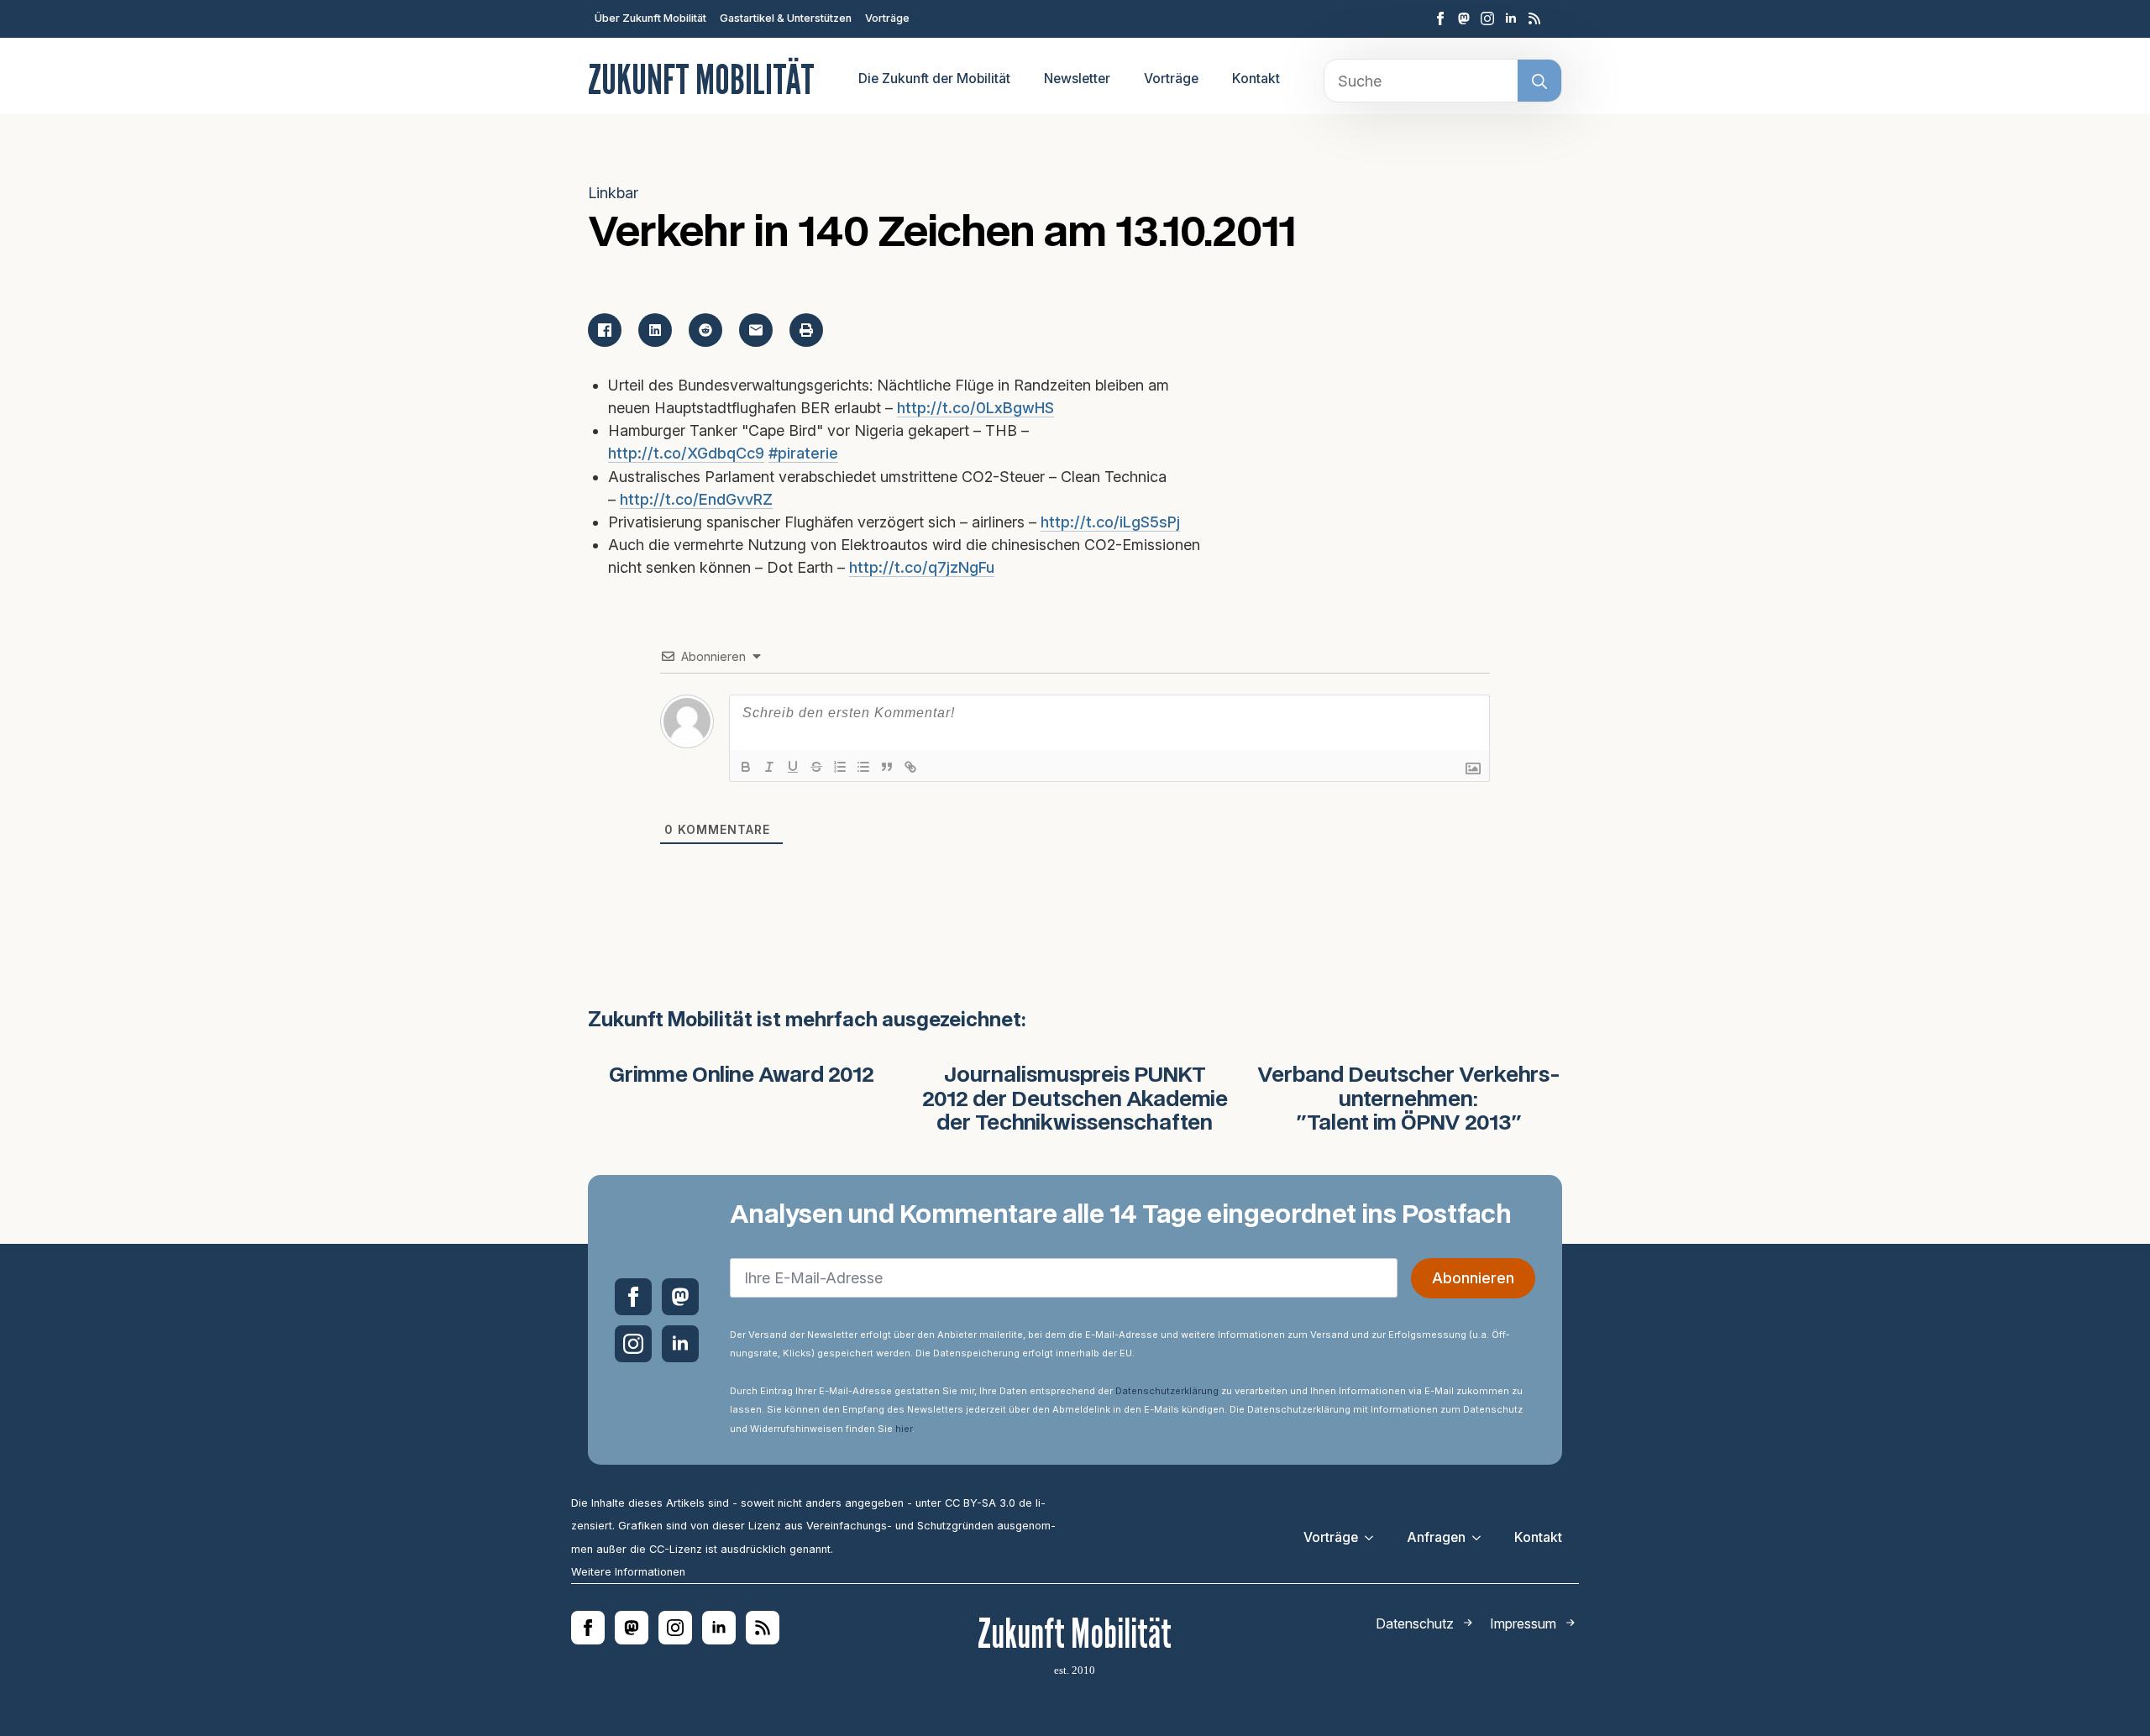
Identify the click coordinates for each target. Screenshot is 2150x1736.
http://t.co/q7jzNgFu (922, 567)
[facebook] (1440, 18)
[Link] (910, 767)
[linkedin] (1511, 18)
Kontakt (1256, 79)
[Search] (1539, 81)
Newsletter (1077, 79)
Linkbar (613, 193)
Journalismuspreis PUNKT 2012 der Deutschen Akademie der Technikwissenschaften (1075, 1100)
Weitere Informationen (628, 1572)
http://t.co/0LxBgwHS (975, 408)
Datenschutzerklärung (1167, 1391)
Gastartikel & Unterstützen (786, 18)
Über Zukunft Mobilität (650, 18)
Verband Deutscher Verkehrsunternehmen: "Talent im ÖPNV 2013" (1409, 1100)
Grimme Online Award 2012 (742, 1076)
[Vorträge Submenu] (1374, 1538)
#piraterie (803, 453)
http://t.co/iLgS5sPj (1110, 522)
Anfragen (1436, 1537)
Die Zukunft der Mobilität (934, 79)
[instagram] (1487, 18)
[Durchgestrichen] (816, 767)
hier (904, 1429)
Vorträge (887, 18)
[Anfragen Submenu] (1481, 1538)
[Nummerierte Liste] (840, 767)
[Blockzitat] (887, 767)
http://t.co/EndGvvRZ (696, 499)
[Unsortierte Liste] (863, 767)
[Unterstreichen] (793, 767)
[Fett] (746, 767)
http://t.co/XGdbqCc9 (686, 453)
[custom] (1464, 18)
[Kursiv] (769, 767)
